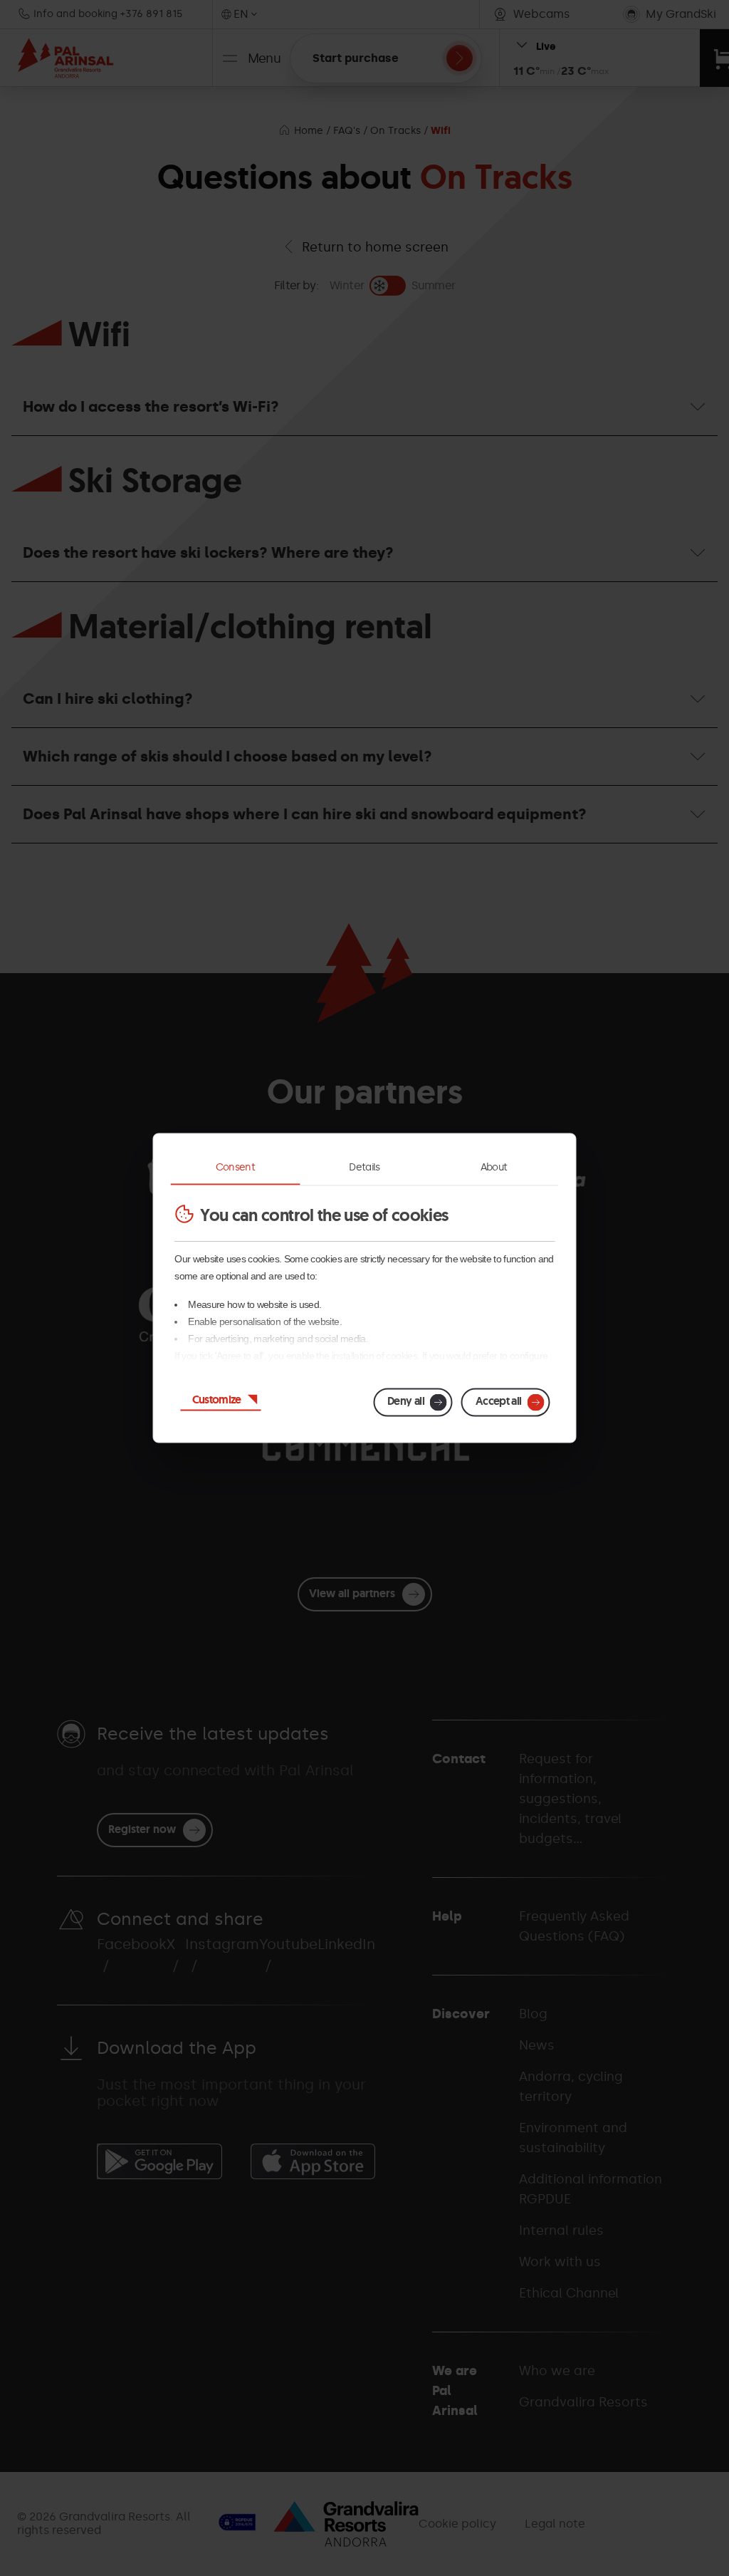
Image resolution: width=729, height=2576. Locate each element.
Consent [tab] (236, 1167)
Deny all (406, 1401)
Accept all (499, 1401)
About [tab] (494, 1167)
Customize (217, 1399)
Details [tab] (364, 1167)
